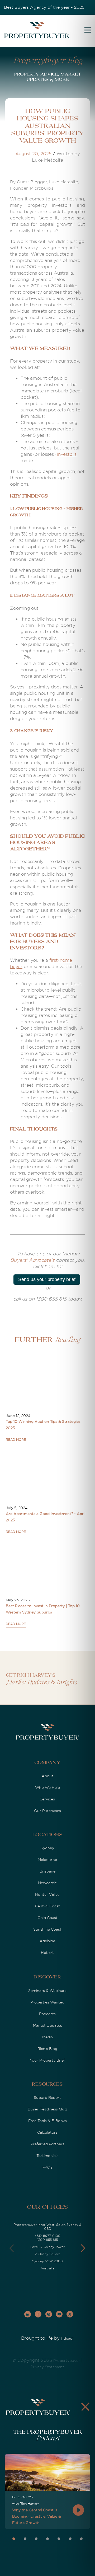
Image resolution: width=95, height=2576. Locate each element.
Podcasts (47, 2014)
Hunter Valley (47, 1894)
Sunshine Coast (47, 1929)
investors (67, 454)
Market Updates (47, 2025)
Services (47, 1799)
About (47, 1776)
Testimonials (47, 2156)
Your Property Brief (47, 2060)
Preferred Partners (47, 2144)
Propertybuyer (67, 2361)
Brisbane (47, 1871)
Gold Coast (47, 1918)
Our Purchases (47, 1811)
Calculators (47, 2132)
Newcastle (47, 1883)
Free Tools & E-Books (47, 2121)
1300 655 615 (47, 2240)
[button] (83, 2248)
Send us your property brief (47, 1279)
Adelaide (47, 1941)
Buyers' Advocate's (32, 1260)
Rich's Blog (47, 2049)
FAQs (47, 2167)
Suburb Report (47, 2098)
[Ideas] (67, 2338)
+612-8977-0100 (47, 2236)
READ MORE (16, 1440)
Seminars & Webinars (47, 1991)
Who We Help (47, 1787)
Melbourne (47, 1860)
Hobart (47, 1953)
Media (47, 2037)
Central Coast (47, 1906)
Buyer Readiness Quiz (47, 2109)
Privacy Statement (47, 2367)
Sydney (47, 1848)
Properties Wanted (47, 2002)
